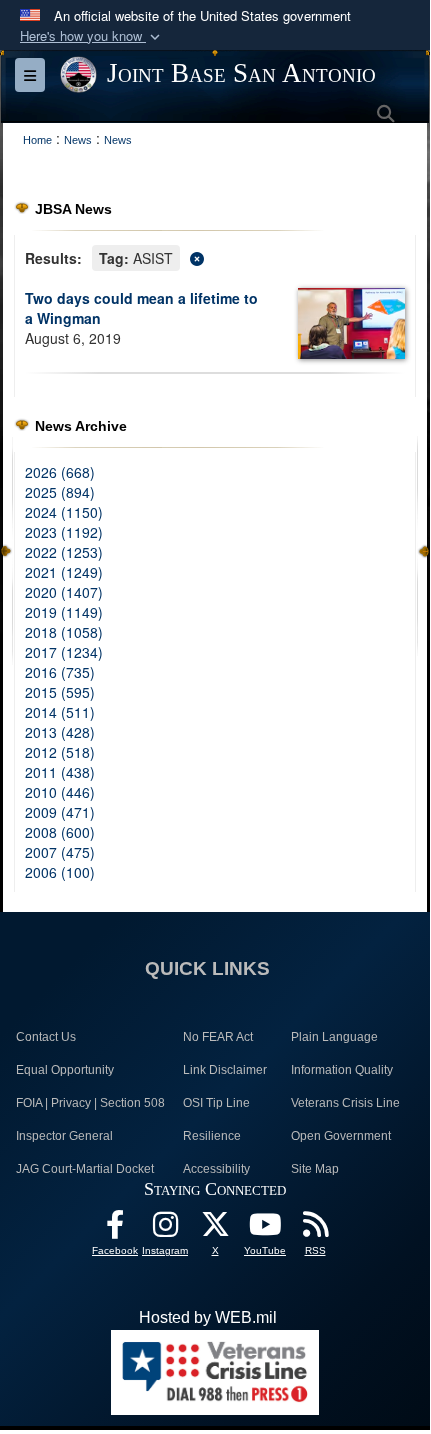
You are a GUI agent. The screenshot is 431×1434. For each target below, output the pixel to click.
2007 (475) (60, 852)
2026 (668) (60, 472)
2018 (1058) (64, 632)
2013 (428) (60, 732)
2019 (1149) (64, 612)
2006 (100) (60, 872)
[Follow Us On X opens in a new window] (215, 1229)
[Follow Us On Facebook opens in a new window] (115, 1229)
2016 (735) (60, 672)
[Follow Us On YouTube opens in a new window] (265, 1229)
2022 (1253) (64, 552)
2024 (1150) (64, 512)
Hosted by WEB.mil (208, 1317)
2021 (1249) (64, 572)
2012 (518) (60, 752)
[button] (92, 36)
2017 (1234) (64, 652)
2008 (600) (60, 832)
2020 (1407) (64, 592)
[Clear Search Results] (215, 256)
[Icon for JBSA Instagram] (165, 1229)
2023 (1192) (64, 532)
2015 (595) (60, 692)
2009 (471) (60, 812)
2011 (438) (60, 772)
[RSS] (315, 1229)
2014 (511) (60, 712)
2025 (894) (60, 492)
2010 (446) (60, 792)
